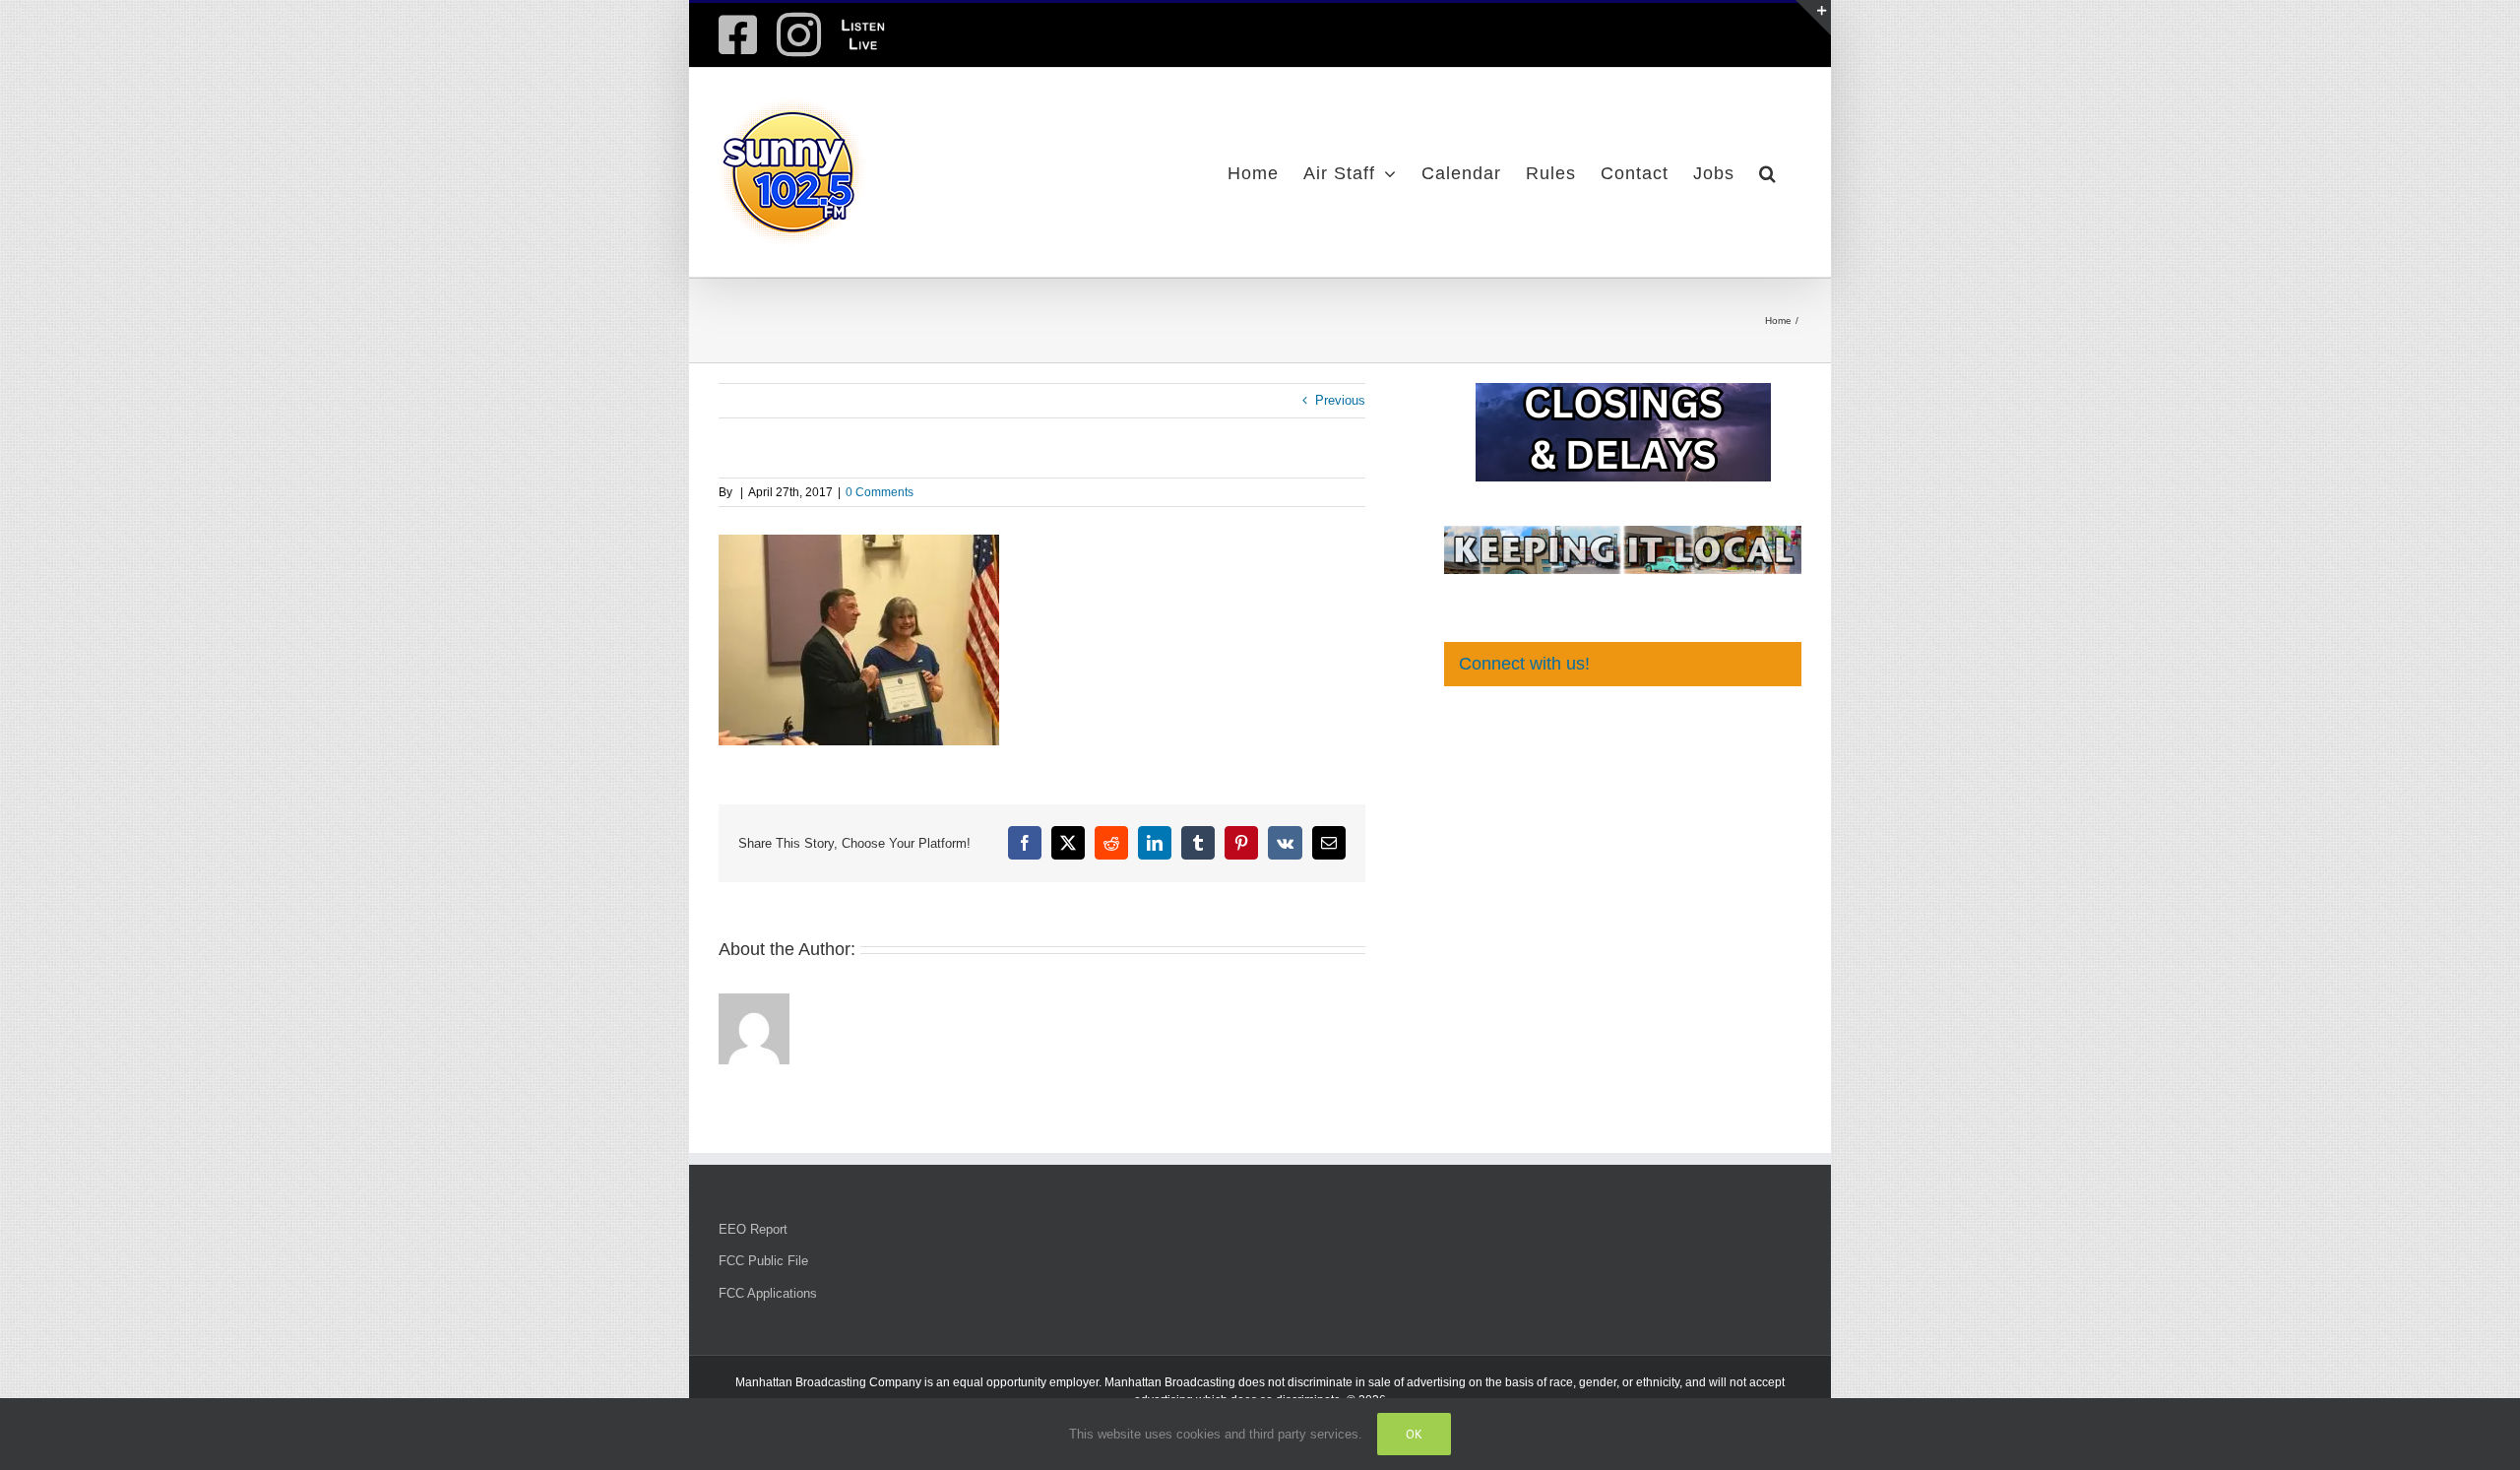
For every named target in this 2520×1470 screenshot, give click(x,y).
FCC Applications (768, 1293)
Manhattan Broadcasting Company (828, 1382)
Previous (1340, 400)
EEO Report (753, 1229)
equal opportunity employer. (1027, 1382)
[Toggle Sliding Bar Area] (1813, 18)
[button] (1768, 172)
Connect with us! (1524, 664)
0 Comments (880, 492)
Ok (1414, 1434)
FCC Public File (763, 1261)
